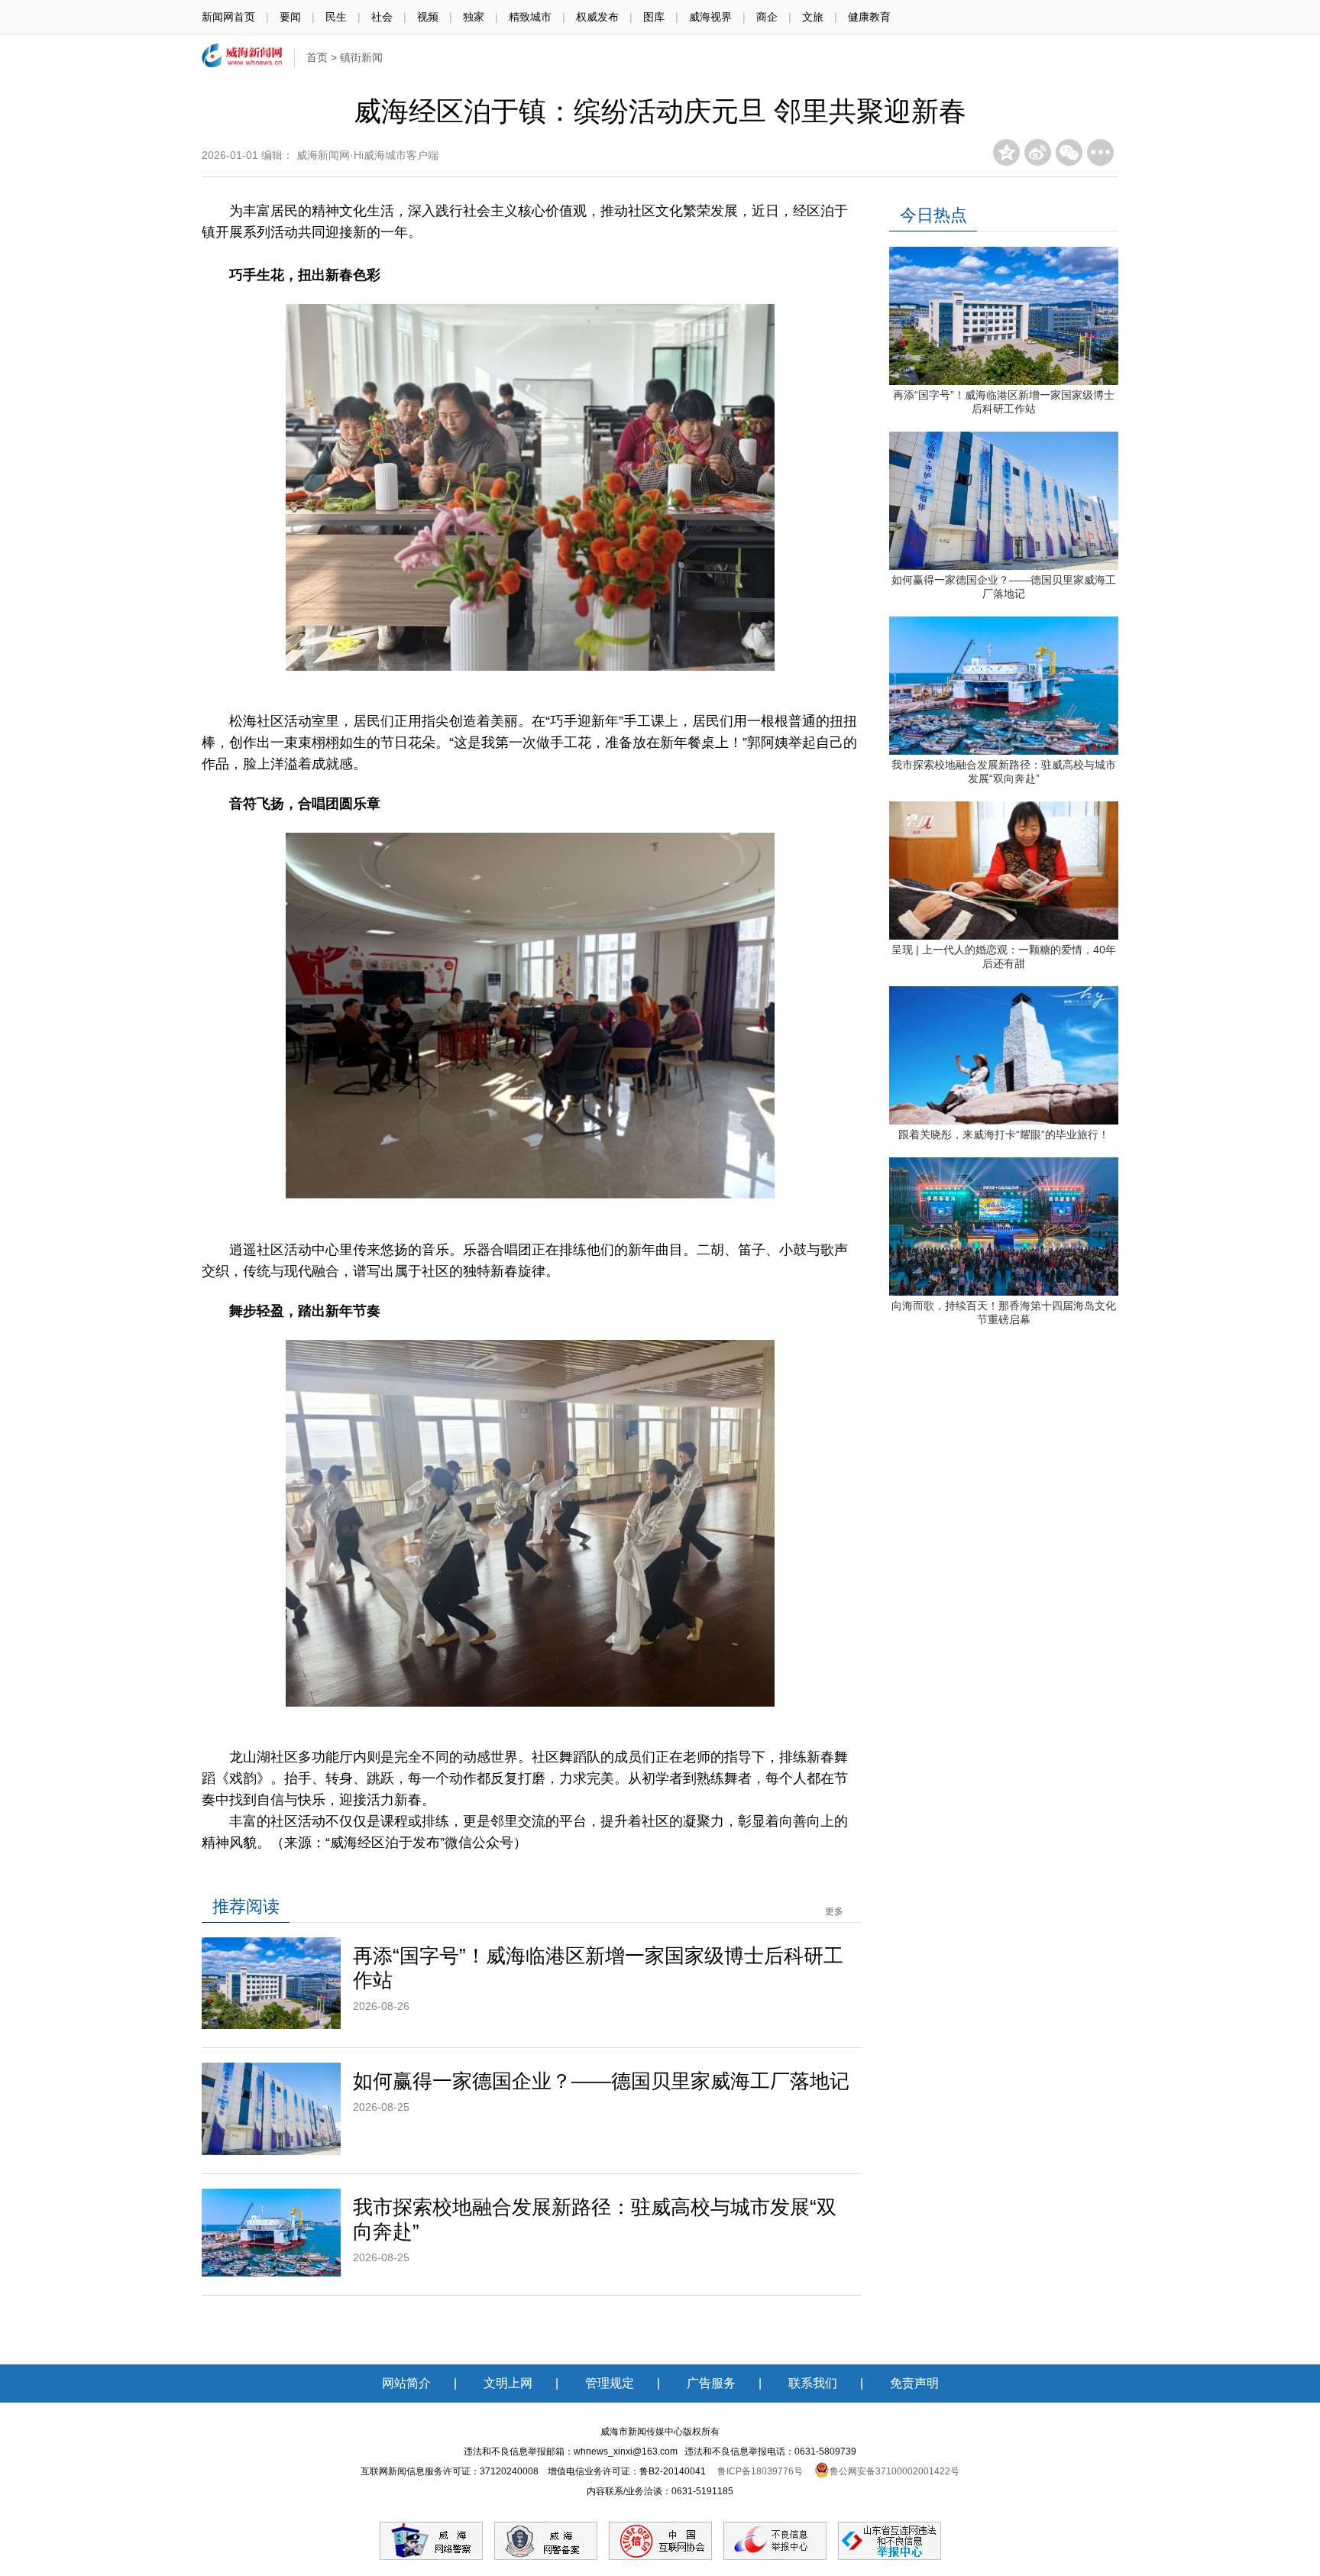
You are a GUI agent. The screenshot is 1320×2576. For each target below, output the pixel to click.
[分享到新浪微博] (1038, 152)
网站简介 (406, 2383)
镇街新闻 (361, 57)
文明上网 (508, 2383)
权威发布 (597, 17)
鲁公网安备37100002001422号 (895, 2471)
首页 (317, 57)
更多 (834, 1911)
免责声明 (914, 2383)
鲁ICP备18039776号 (760, 2471)
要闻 (290, 17)
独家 (474, 17)
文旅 (813, 17)
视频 (428, 17)
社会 (382, 17)
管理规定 (610, 2383)
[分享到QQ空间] (1006, 152)
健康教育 (869, 17)
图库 (654, 17)
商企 (767, 17)
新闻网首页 (228, 17)
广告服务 (711, 2383)
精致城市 (530, 17)
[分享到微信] (1069, 152)
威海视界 (710, 17)
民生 (336, 17)
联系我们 (813, 2383)
